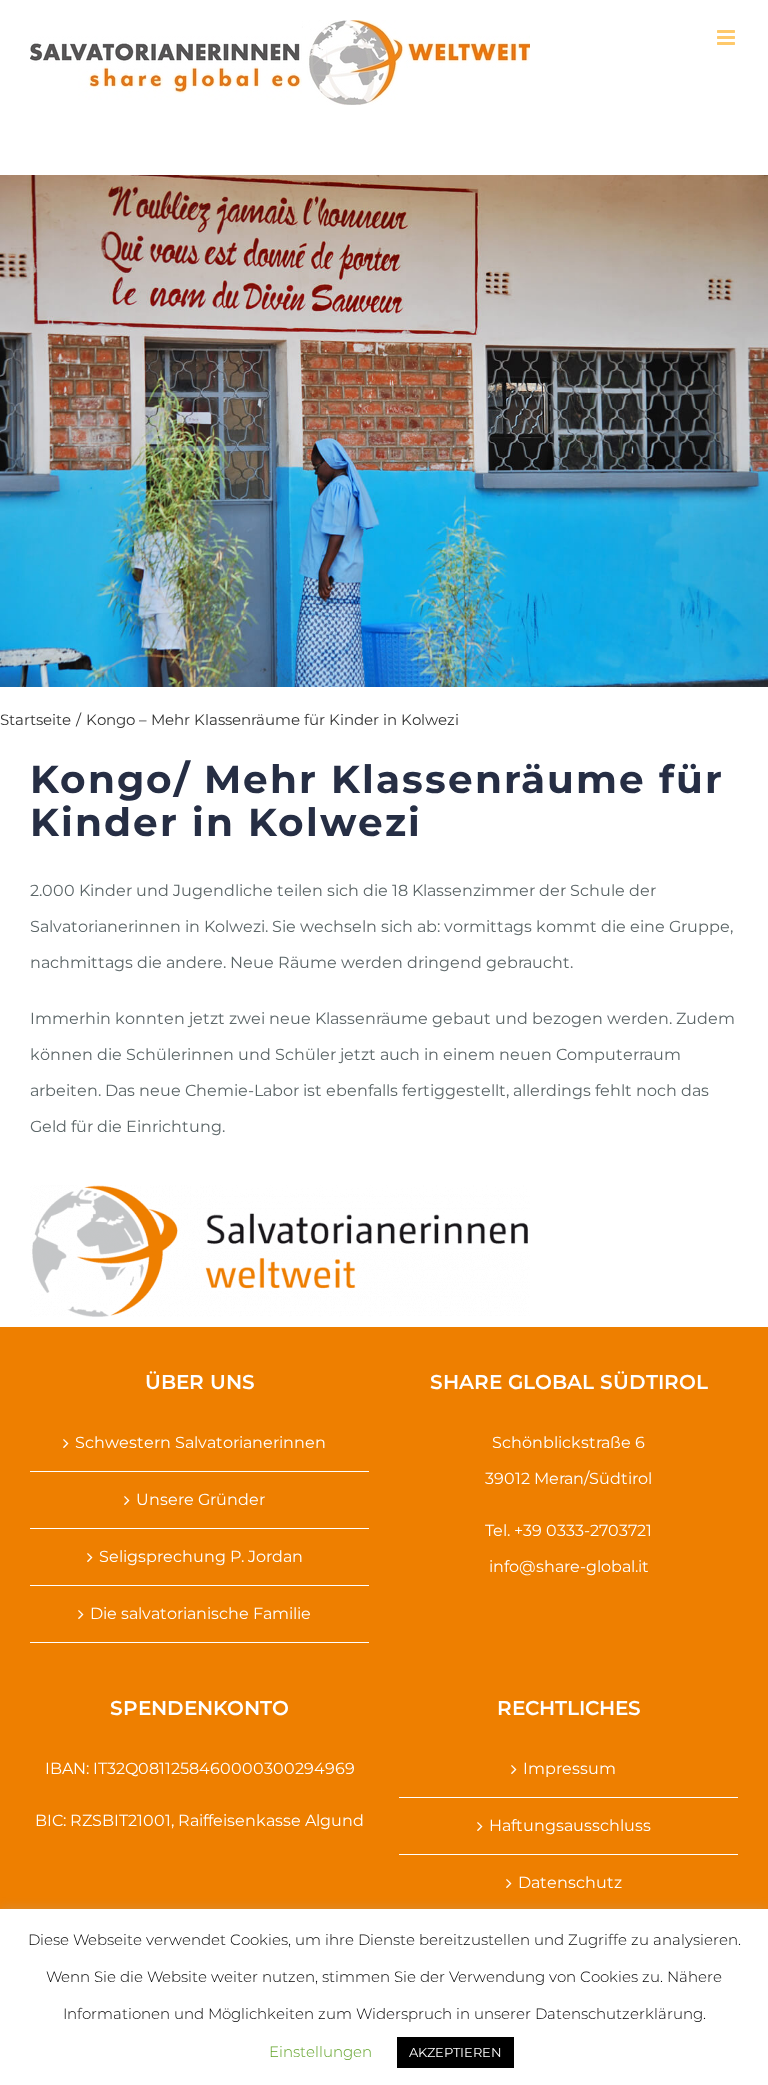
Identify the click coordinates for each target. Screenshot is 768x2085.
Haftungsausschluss (570, 1825)
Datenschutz (570, 1882)
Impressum (569, 1768)
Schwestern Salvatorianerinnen (200, 1442)
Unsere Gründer (200, 1499)
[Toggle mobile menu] (727, 37)
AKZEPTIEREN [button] (455, 2052)
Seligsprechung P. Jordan (201, 1556)
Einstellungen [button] (320, 2051)
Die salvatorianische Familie (200, 1613)
